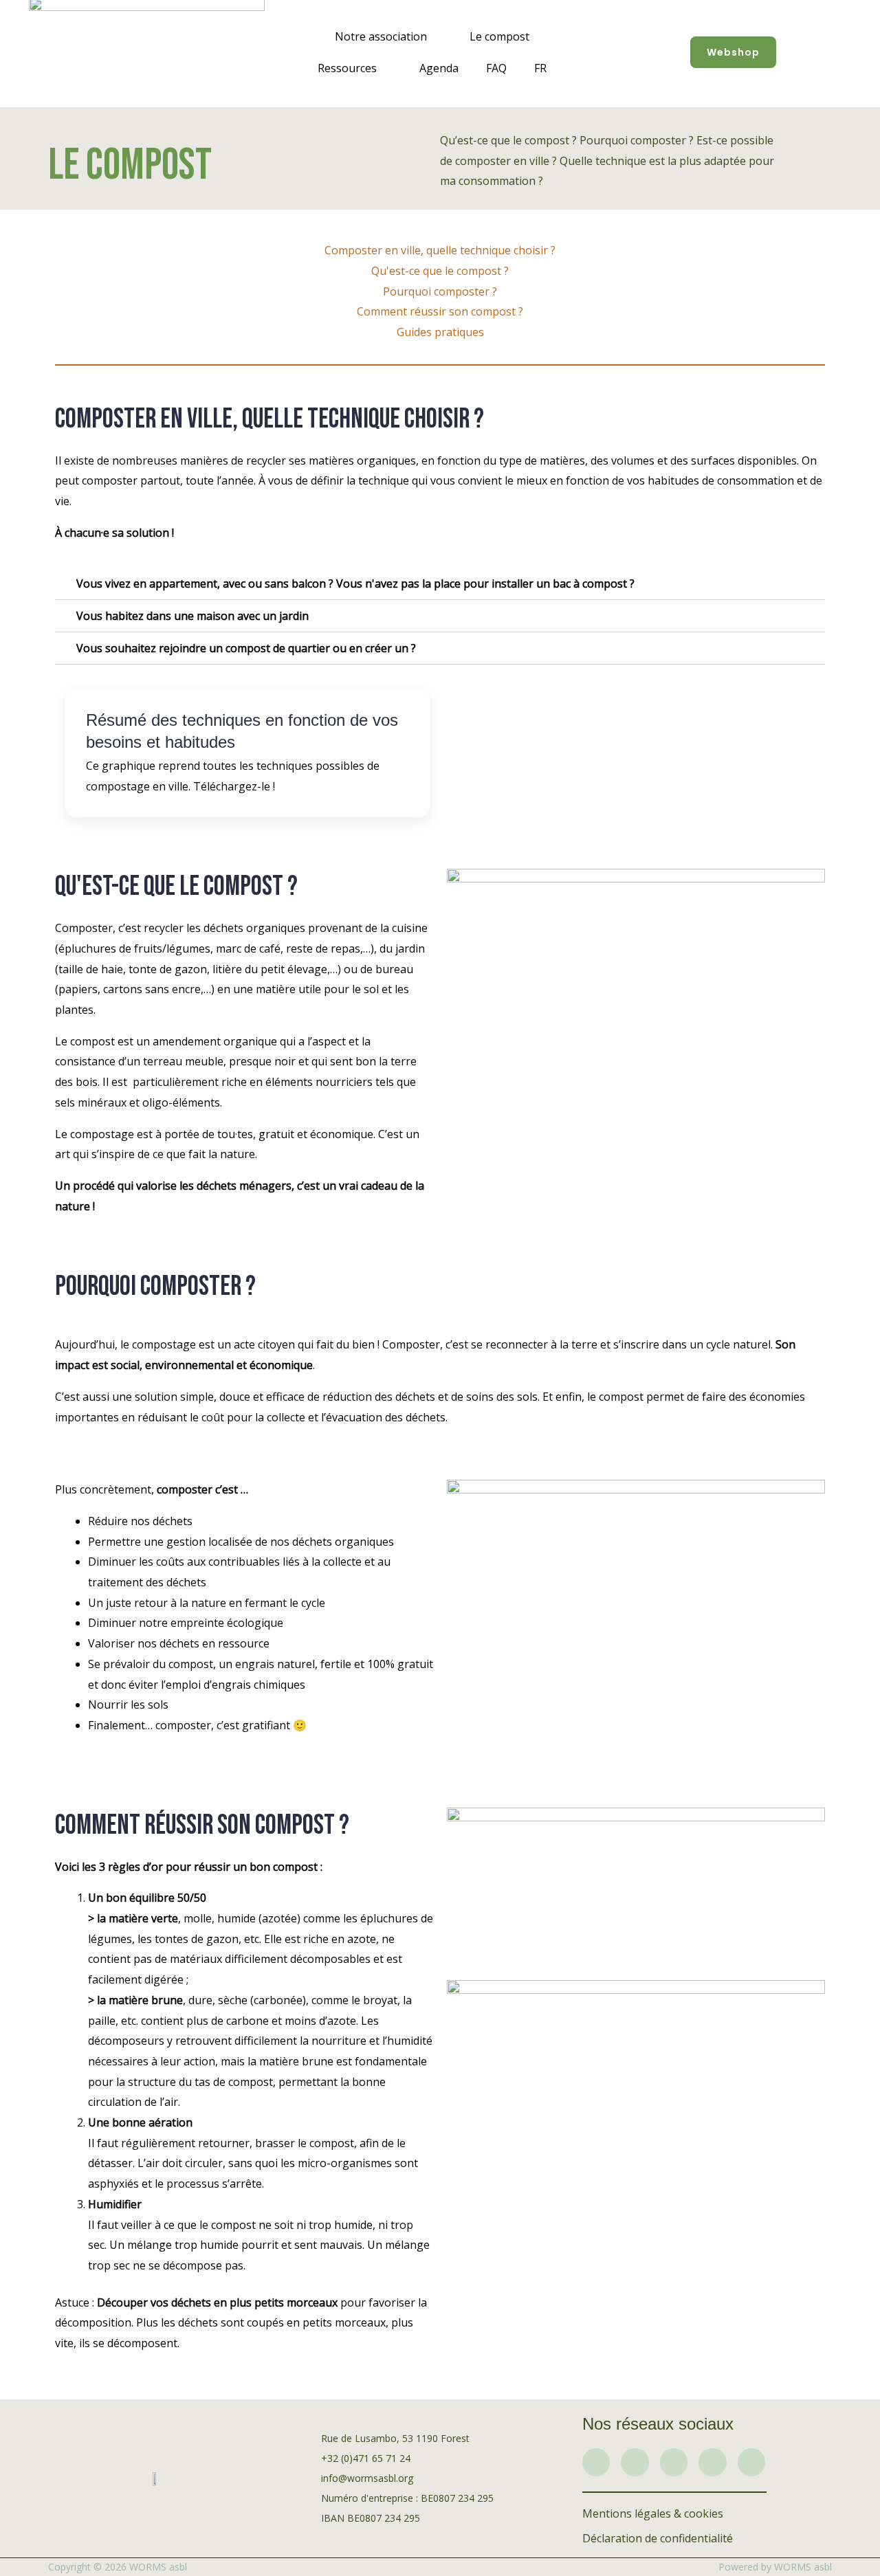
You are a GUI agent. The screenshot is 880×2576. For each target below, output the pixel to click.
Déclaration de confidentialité (658, 2538)
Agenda (439, 68)
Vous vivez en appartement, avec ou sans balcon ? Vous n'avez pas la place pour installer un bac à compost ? (355, 584)
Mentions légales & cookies (653, 2513)
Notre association (381, 36)
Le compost (499, 36)
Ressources (347, 68)
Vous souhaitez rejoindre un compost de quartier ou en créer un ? (246, 648)
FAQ (496, 68)
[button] (440, 584)
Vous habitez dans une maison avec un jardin (192, 616)
